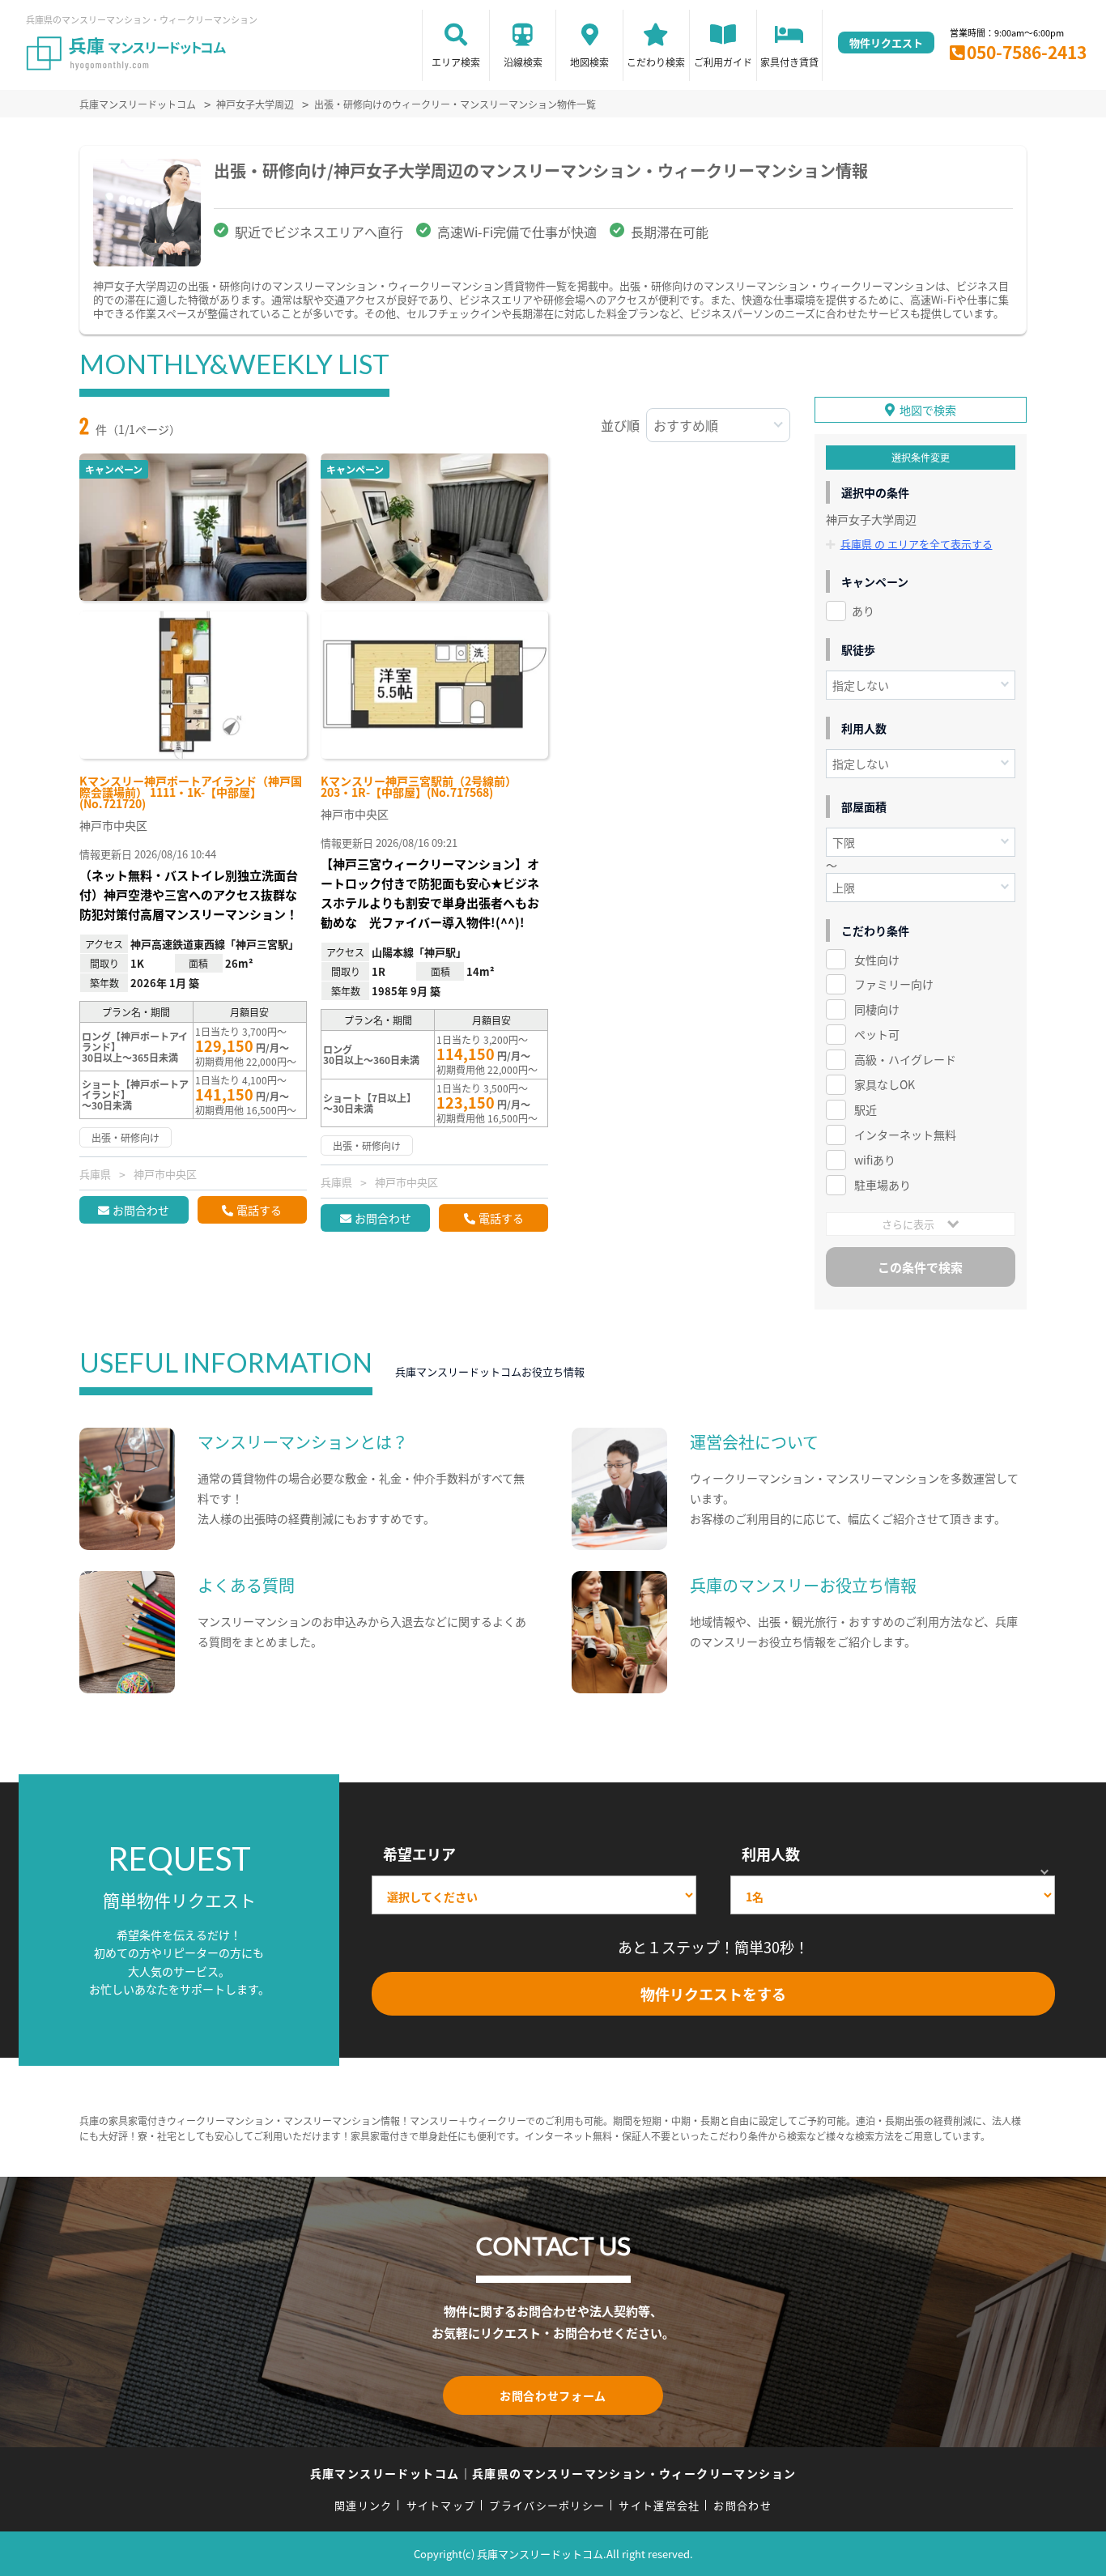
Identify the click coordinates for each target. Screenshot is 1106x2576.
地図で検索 (928, 410)
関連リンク (364, 2505)
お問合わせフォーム (553, 2395)
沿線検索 (523, 62)
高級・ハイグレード (905, 1059)
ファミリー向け (894, 984)
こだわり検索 (656, 62)
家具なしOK (885, 1084)
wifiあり (875, 1160)
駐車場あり (883, 1185)
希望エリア (419, 1854)
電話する (259, 1210)
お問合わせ (141, 1210)
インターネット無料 (905, 1135)
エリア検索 (456, 62)
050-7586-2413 (1027, 52)
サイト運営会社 (659, 2505)
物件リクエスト (886, 43)
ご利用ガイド (723, 62)
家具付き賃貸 (789, 62)
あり (863, 611)
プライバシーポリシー (547, 2505)
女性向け (877, 960)
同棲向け (877, 1009)
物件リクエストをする (713, 1994)
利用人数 (771, 1854)
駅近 (866, 1109)
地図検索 (589, 62)
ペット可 (877, 1034)
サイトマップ (441, 2505)
